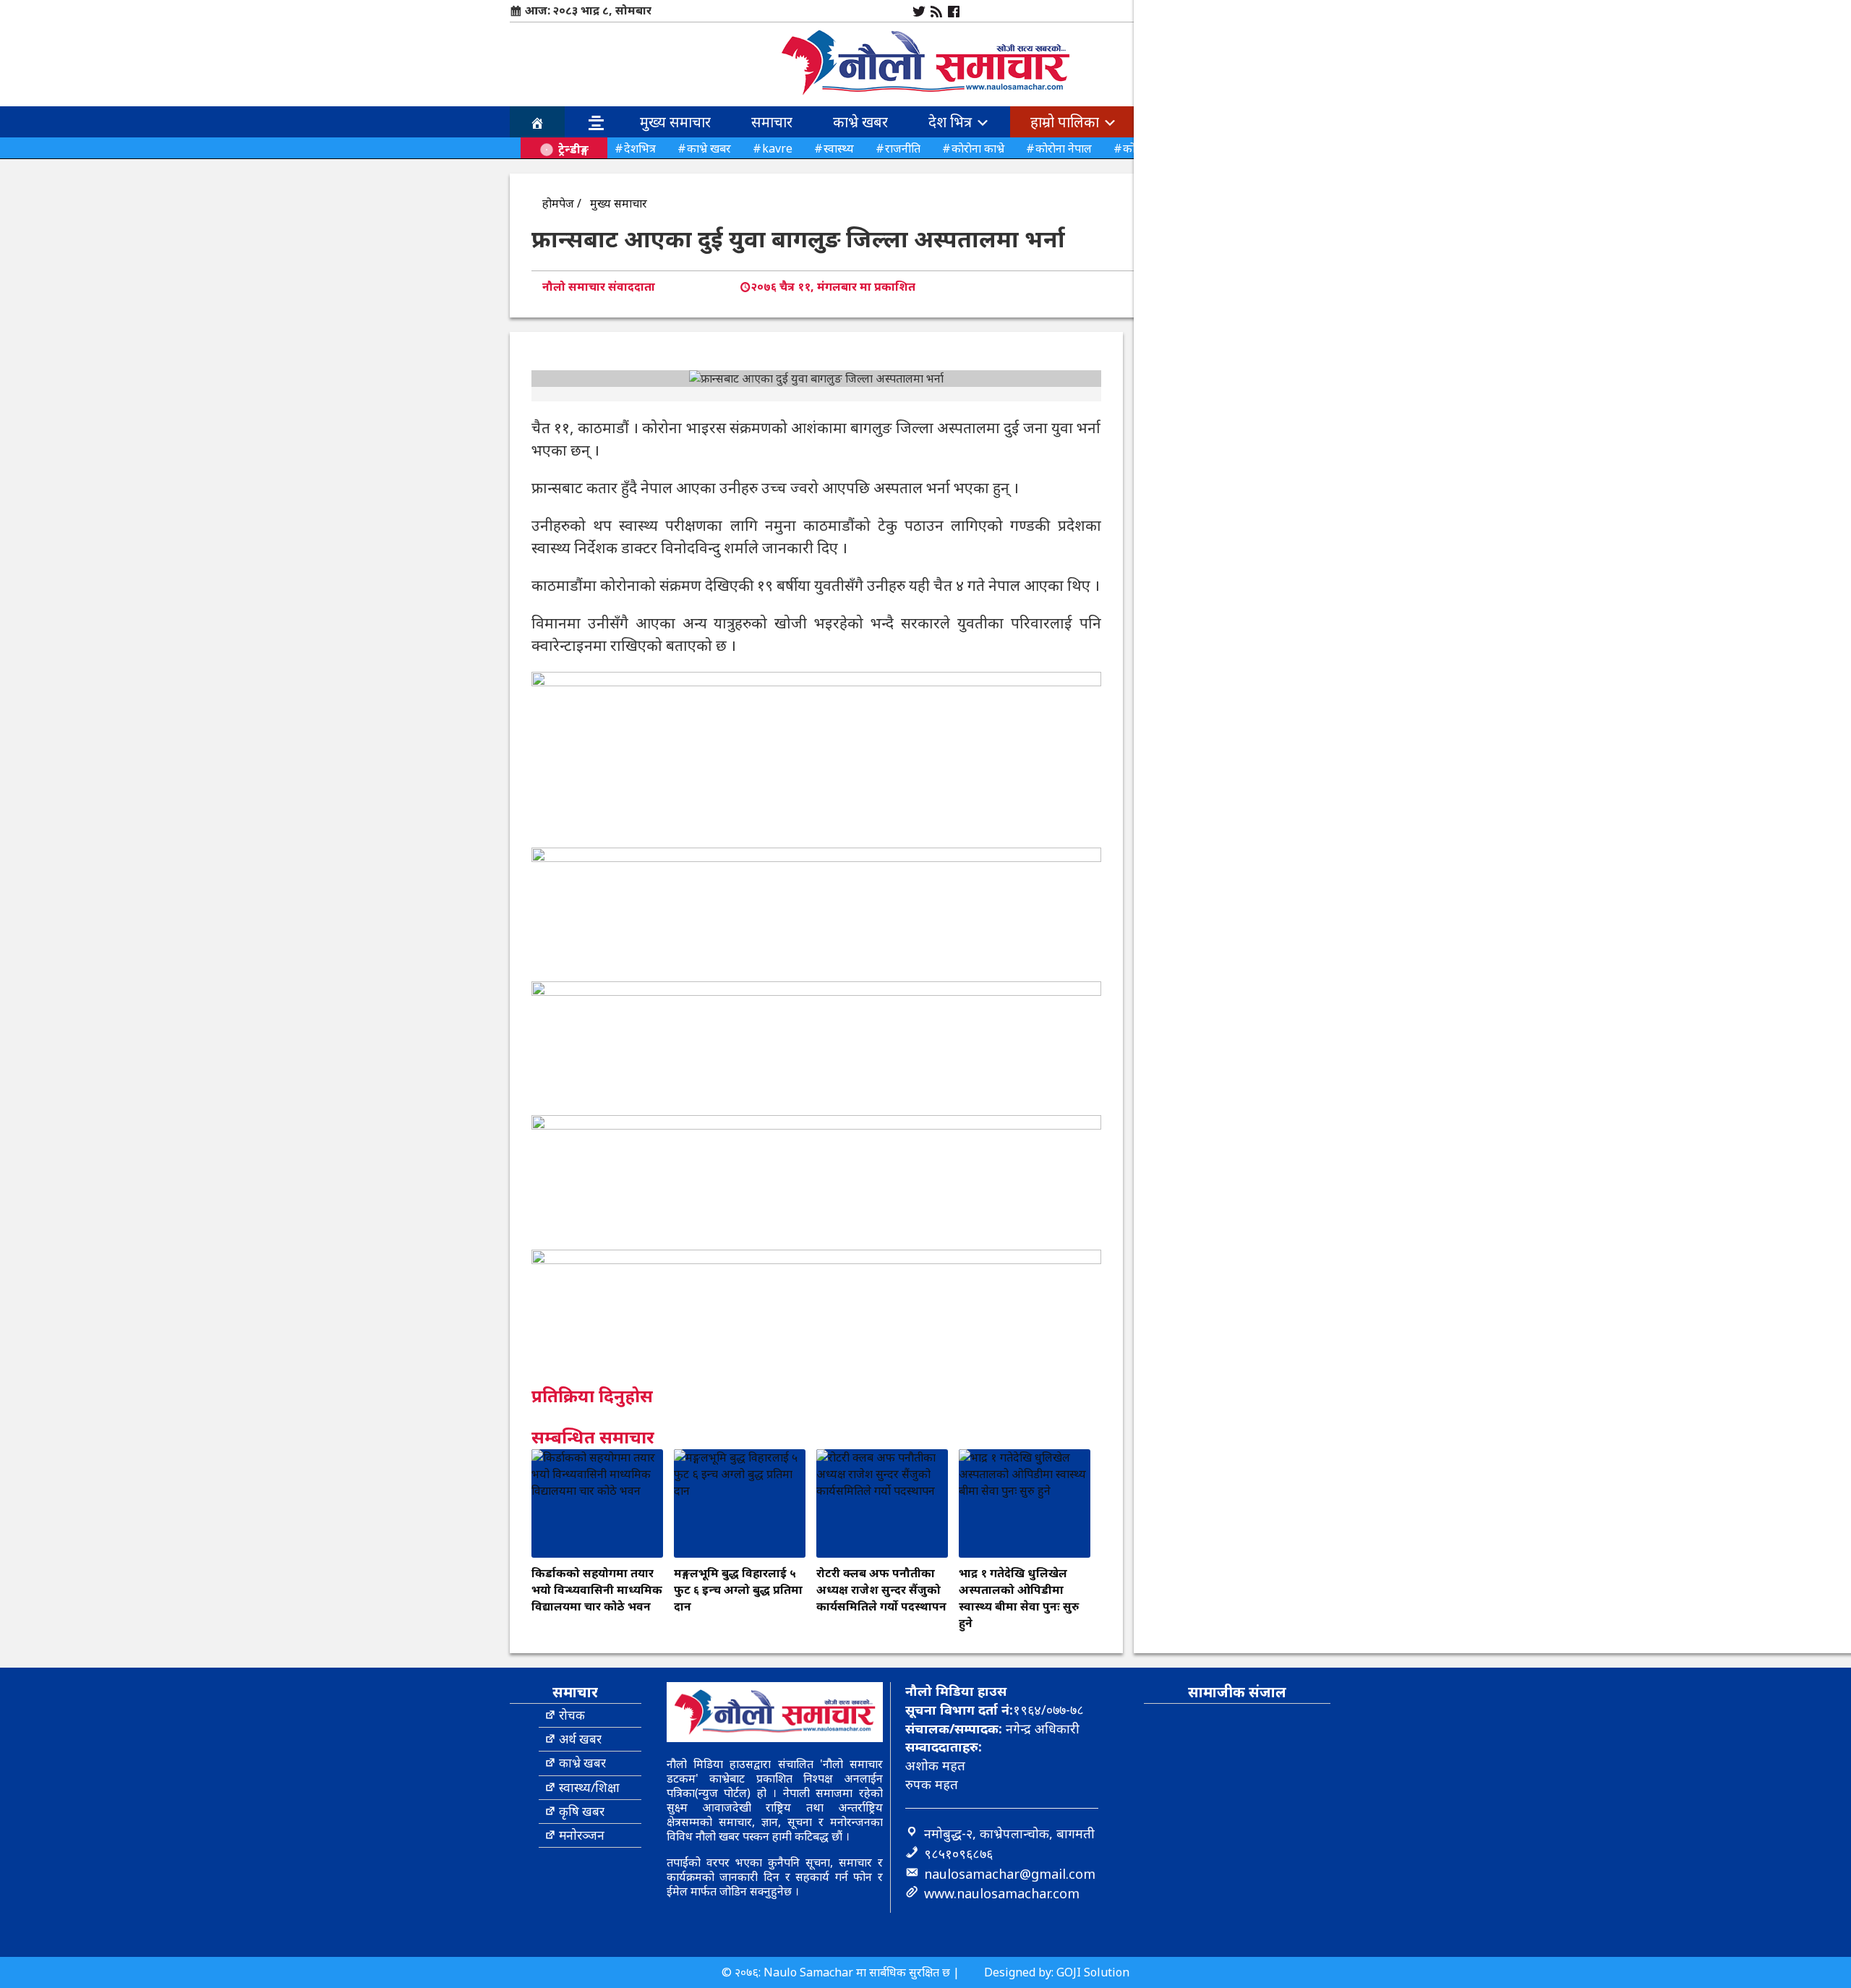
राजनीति (903, 148)
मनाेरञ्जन (582, 1835)
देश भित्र (952, 122)
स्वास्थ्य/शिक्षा (589, 1787)
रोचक (572, 1715)
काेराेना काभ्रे (978, 148)
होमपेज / (562, 203)
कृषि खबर (582, 1811)
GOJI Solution (1093, 1972)
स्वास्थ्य (839, 148)
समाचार (772, 122)
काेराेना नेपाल (1064, 148)
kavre (777, 148)
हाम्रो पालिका (1066, 122)
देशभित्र (640, 148)
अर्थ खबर (580, 1739)
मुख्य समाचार (675, 122)
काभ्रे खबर (860, 122)
